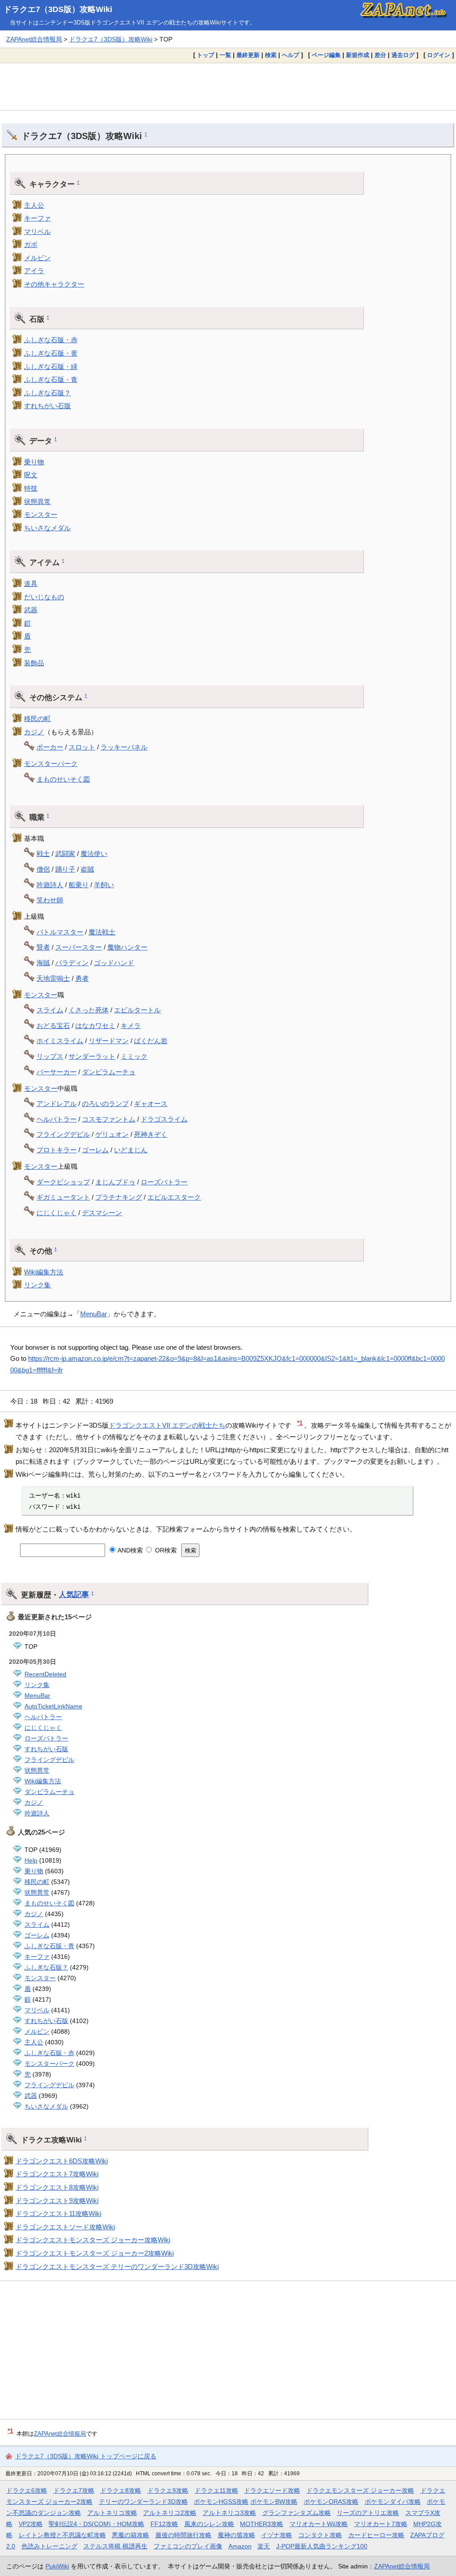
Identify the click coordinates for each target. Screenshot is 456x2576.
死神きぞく (151, 1134)
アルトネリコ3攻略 (229, 2513)
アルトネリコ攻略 (112, 2513)
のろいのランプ (105, 1104)
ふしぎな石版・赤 (51, 340)
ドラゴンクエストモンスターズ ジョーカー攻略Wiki (93, 2240)
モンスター (41, 514)
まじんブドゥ (115, 1182)
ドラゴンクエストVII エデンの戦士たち (167, 1425)
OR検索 (165, 1550)
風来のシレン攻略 (209, 2524)
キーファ (37, 218)
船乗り (79, 885)
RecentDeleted (45, 1674)
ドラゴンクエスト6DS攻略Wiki (62, 2161)
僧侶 (43, 869)
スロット (82, 747)
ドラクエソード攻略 (272, 2490)
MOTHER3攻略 (262, 2524)
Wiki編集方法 (44, 1272)
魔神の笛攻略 (236, 2535)
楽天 (264, 2546)
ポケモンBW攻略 (274, 2502)
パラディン (72, 963)
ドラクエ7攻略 (74, 2490)
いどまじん (131, 1150)
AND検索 (130, 1550)
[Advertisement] (228, 86)
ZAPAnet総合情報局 (34, 39)
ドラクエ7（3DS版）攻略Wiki (58, 9)
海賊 (43, 963)
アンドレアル (57, 1104)
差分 (380, 55)
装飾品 (34, 663)
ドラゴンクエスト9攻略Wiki (57, 2201)
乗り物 (34, 462)
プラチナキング (119, 1197)
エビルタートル (137, 1010)
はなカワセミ (95, 1026)
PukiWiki (57, 2566)
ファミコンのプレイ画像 (188, 2546)
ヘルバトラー (57, 1119)
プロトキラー (57, 1150)
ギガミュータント (63, 1197)
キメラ (131, 1026)
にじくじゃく (57, 1213)
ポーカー (50, 747)
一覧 (225, 55)
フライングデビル (63, 1134)
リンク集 (37, 1285)
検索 (271, 55)
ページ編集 (326, 55)
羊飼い (104, 885)
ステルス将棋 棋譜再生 (115, 2546)
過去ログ (403, 55)
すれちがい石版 (47, 406)
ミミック (134, 1056)
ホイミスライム (60, 1041)
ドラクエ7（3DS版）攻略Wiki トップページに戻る (86, 2456)
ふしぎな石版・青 (51, 379)
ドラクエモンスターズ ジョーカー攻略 (360, 2490)
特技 (31, 488)
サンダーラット (92, 1056)
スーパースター (79, 947)
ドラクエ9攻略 (168, 2490)
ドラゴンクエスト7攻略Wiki (57, 2174)
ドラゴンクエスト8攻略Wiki (57, 2187)
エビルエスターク (174, 1197)
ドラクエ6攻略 (27, 2490)
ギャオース (151, 1104)
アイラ (34, 271)
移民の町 (37, 719)
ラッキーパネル (124, 747)
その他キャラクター (54, 284)
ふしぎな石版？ (47, 393)
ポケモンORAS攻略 (331, 2502)
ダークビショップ (63, 1182)
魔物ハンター (127, 947)
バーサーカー (57, 1072)
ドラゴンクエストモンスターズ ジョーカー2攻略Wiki (95, 2253)
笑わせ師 (50, 900)
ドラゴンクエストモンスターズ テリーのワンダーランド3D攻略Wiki (117, 2267)
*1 (300, 1423)
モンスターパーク (51, 764)
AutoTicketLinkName (53, 1706)
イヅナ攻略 (277, 2535)
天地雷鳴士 (53, 978)
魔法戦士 (102, 932)
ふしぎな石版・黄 (51, 353)
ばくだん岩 (151, 1041)
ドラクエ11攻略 (216, 2490)
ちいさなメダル (47, 528)
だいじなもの (44, 597)
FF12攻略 (164, 2524)
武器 (31, 610)
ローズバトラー (164, 1182)
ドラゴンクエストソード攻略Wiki (65, 2227)
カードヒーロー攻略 (376, 2535)
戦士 (43, 854)
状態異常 (37, 502)
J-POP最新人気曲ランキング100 (322, 2546)
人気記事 (74, 1594)
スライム (50, 1010)
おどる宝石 (53, 1026)
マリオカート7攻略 (381, 2524)
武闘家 (65, 854)
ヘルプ (291, 55)
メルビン (37, 258)
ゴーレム (95, 1150)
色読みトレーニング (49, 2546)
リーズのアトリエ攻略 (368, 2513)
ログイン (439, 55)
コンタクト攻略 (320, 2535)
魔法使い (94, 854)
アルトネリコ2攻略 (170, 2513)
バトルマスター (60, 932)
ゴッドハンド (114, 963)
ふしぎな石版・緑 (51, 367)
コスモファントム (109, 1119)
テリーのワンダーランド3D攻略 (143, 2502)
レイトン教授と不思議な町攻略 (62, 2535)
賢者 (43, 947)
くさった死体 (89, 1010)
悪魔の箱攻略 (130, 2535)
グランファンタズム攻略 (297, 2513)
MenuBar (94, 1314)
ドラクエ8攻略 (121, 2490)
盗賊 (87, 869)
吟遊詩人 (50, 885)
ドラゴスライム (164, 1119)
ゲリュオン (112, 1134)
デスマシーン (102, 1213)
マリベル (37, 231)
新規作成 (358, 55)
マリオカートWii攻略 (319, 2524)
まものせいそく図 (63, 779)
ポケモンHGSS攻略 (221, 2502)
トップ (206, 55)
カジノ (34, 732)
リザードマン (109, 1041)
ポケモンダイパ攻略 (393, 2502)
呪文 (31, 475)
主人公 (34, 205)
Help (31, 1860)
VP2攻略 (31, 2524)
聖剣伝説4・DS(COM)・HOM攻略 (96, 2524)
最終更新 (248, 55)
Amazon (240, 2546)
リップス (50, 1056)
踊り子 (65, 869)
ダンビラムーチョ (109, 1072)
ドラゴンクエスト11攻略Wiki (58, 2214)
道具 (31, 584)
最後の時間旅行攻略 (183, 2535)
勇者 (82, 978)
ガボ (31, 244)
